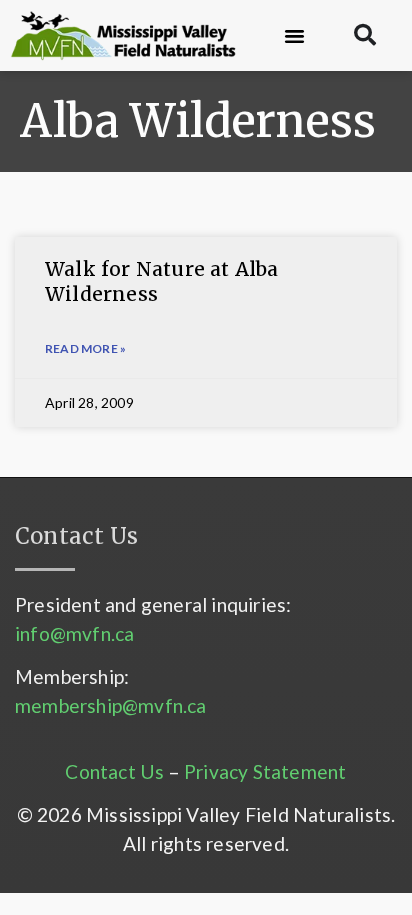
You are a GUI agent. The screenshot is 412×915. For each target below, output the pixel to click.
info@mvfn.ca (74, 633)
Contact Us (114, 771)
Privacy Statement (265, 771)
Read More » (85, 348)
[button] (295, 36)
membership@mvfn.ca (111, 705)
